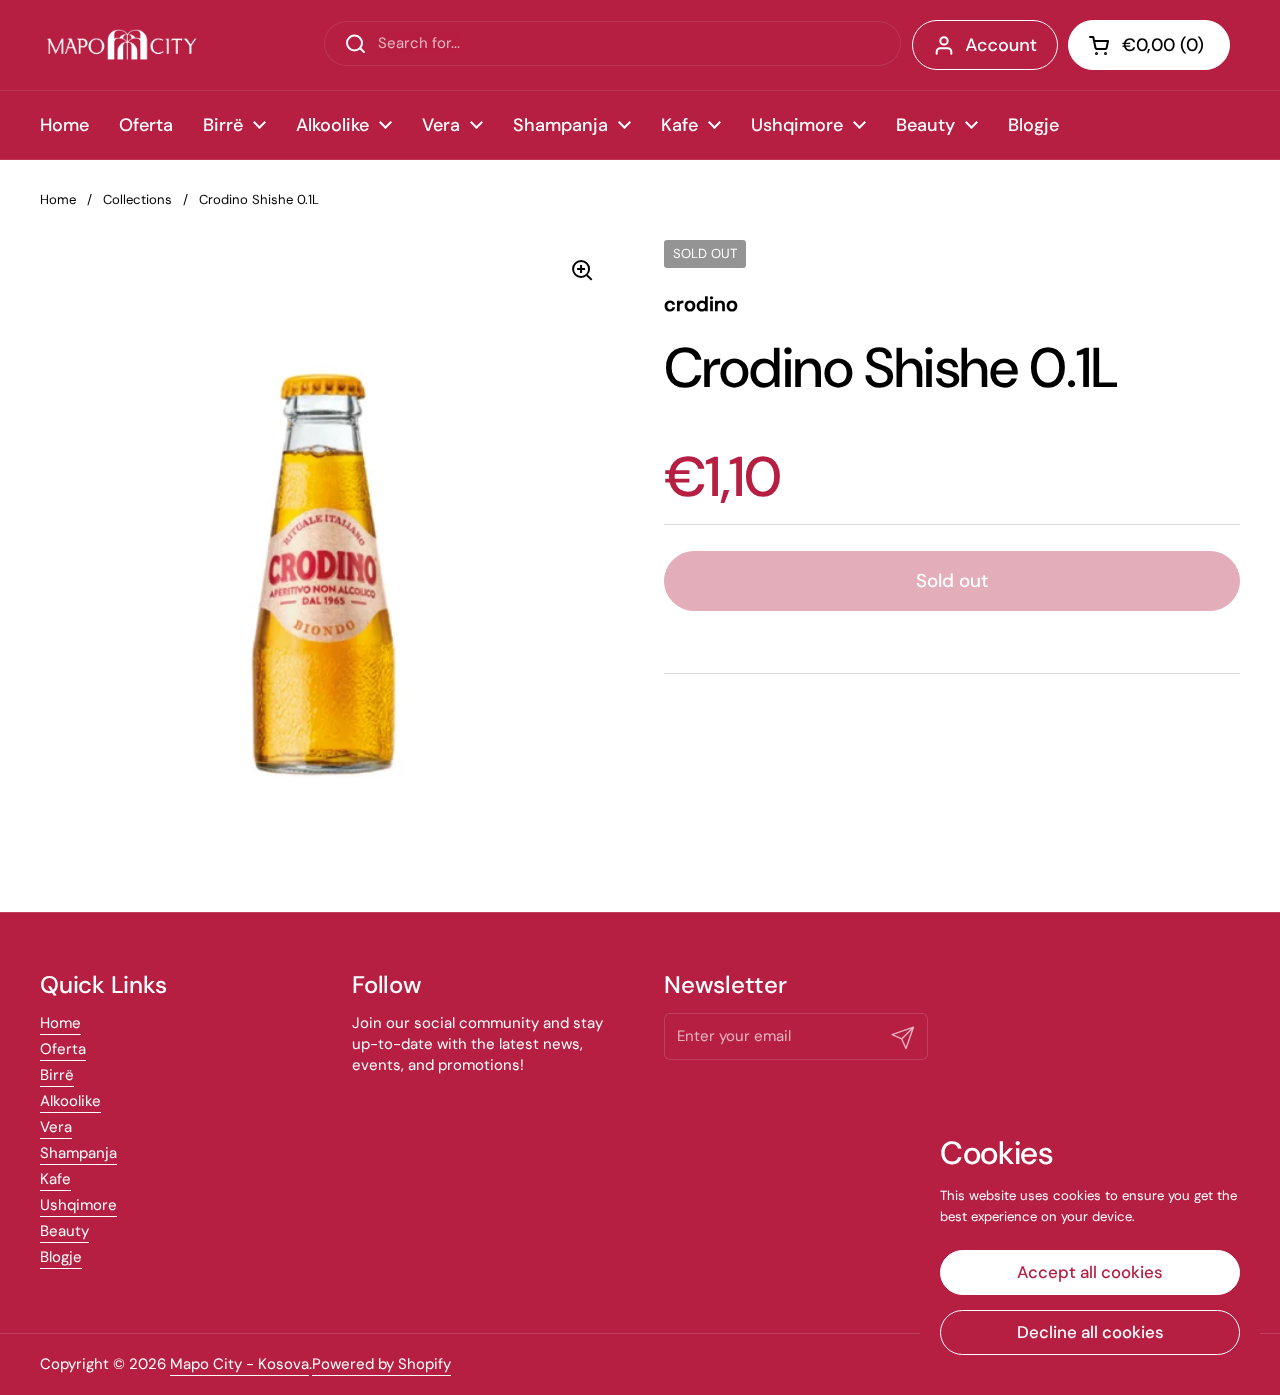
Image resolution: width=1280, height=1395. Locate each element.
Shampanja (78, 1153)
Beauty (64, 1231)
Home (58, 199)
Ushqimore (78, 1205)
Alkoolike (70, 1101)
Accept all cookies (1090, 1272)
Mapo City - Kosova (239, 1364)
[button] (1149, 45)
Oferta (63, 1049)
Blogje (61, 1257)
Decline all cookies (1090, 1332)
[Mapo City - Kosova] (121, 45)
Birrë (57, 1075)
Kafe (55, 1179)
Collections (137, 199)
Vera (56, 1127)
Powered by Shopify (381, 1364)
